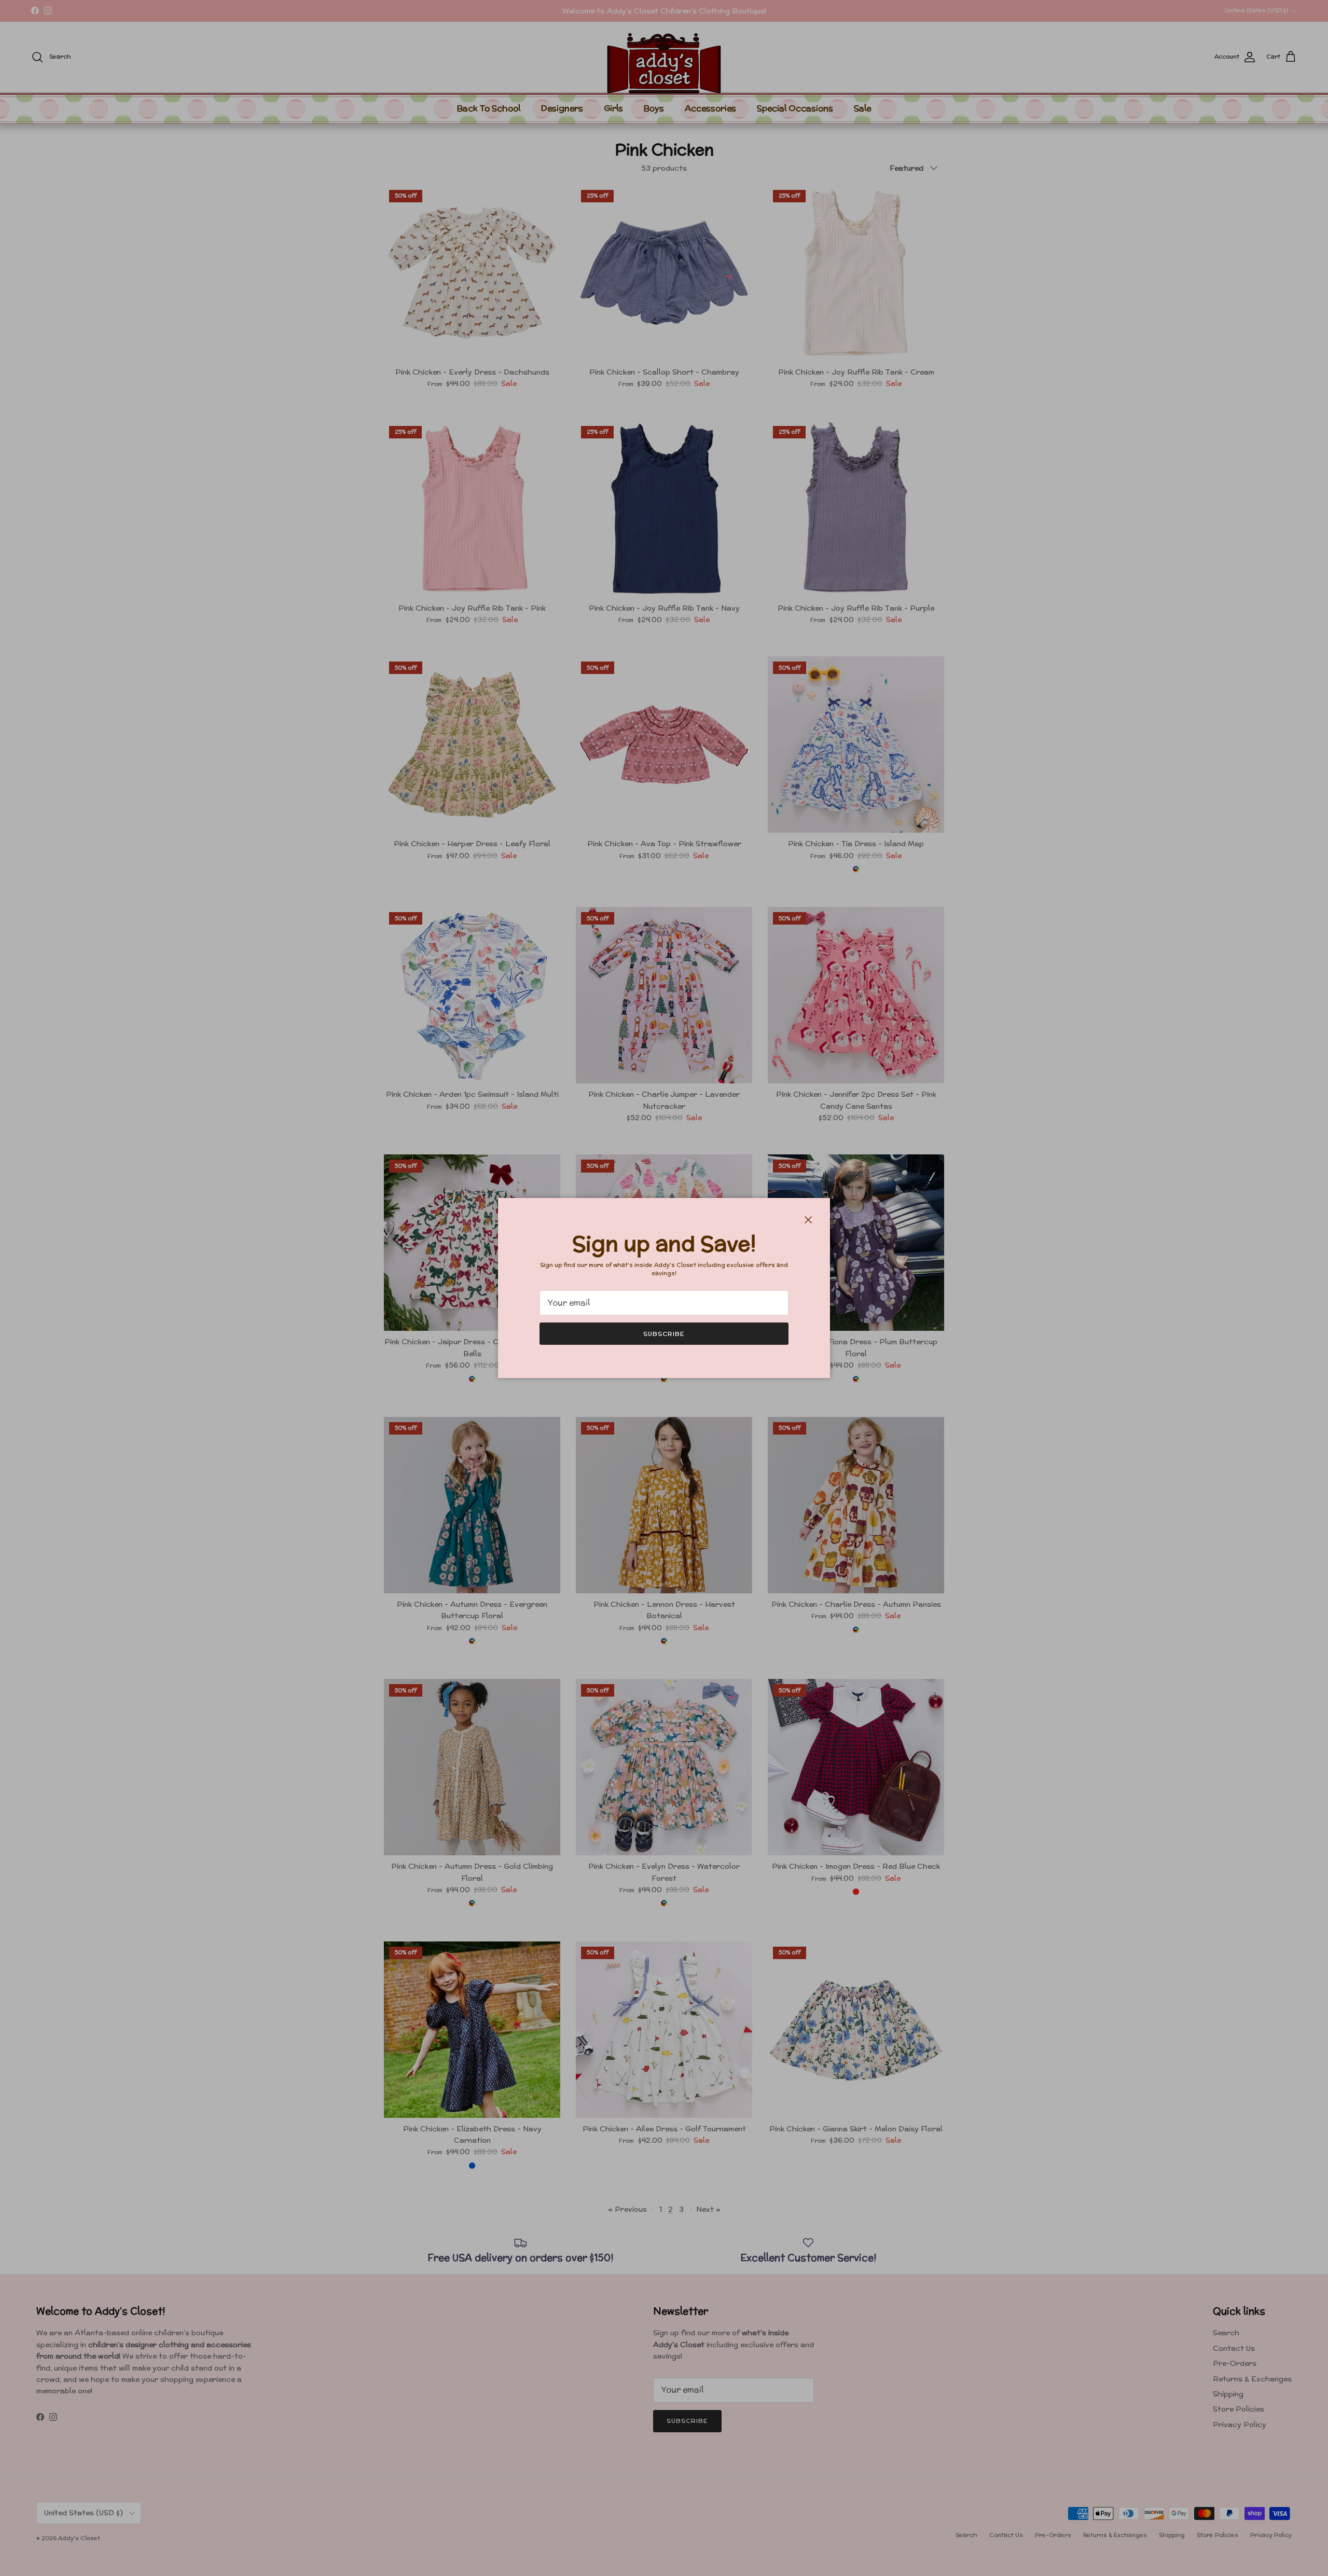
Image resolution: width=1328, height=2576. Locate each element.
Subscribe (664, 1334)
